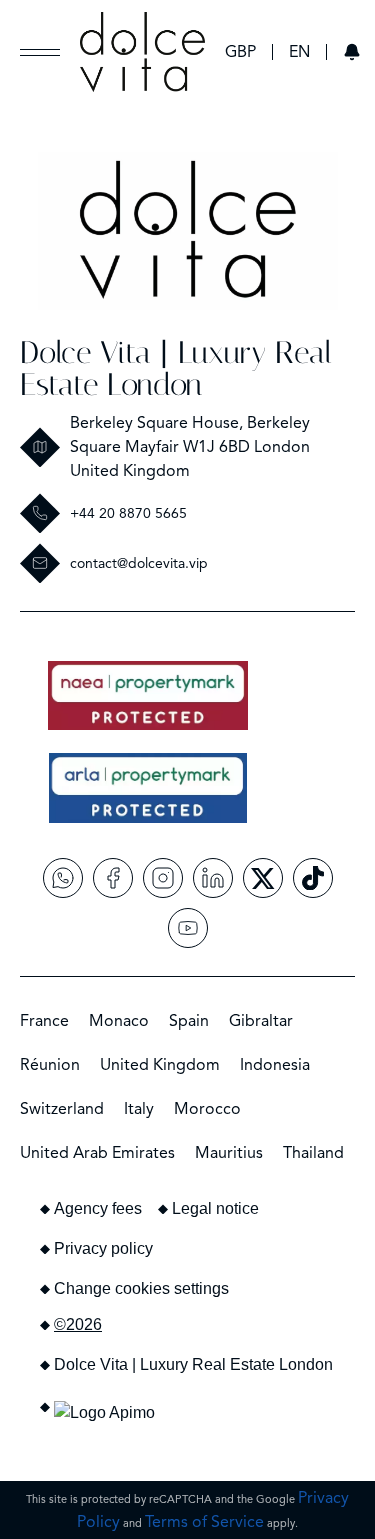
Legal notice (215, 1208)
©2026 (78, 1324)
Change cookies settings (141, 1288)
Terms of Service (204, 1522)
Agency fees (98, 1208)
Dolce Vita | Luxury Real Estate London (176, 368)
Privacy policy (103, 1248)
